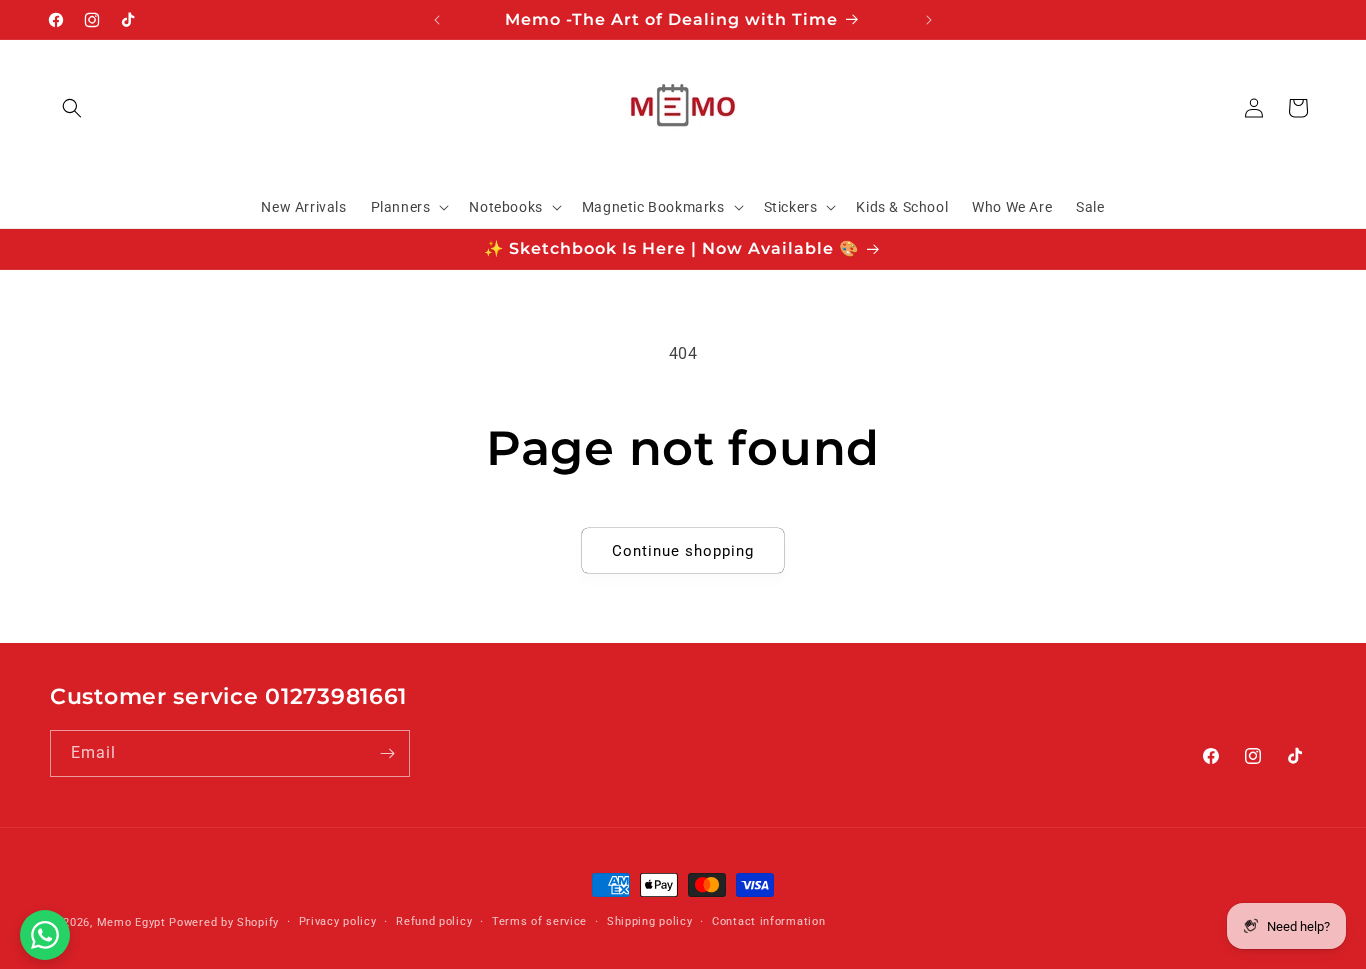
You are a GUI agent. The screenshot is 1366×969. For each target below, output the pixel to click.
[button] (72, 108)
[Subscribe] (387, 753)
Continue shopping (683, 551)
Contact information (768, 921)
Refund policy (434, 921)
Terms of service (539, 921)
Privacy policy (338, 921)
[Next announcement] (929, 20)
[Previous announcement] (437, 20)
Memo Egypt (131, 922)
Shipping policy (650, 921)
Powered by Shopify (224, 922)
